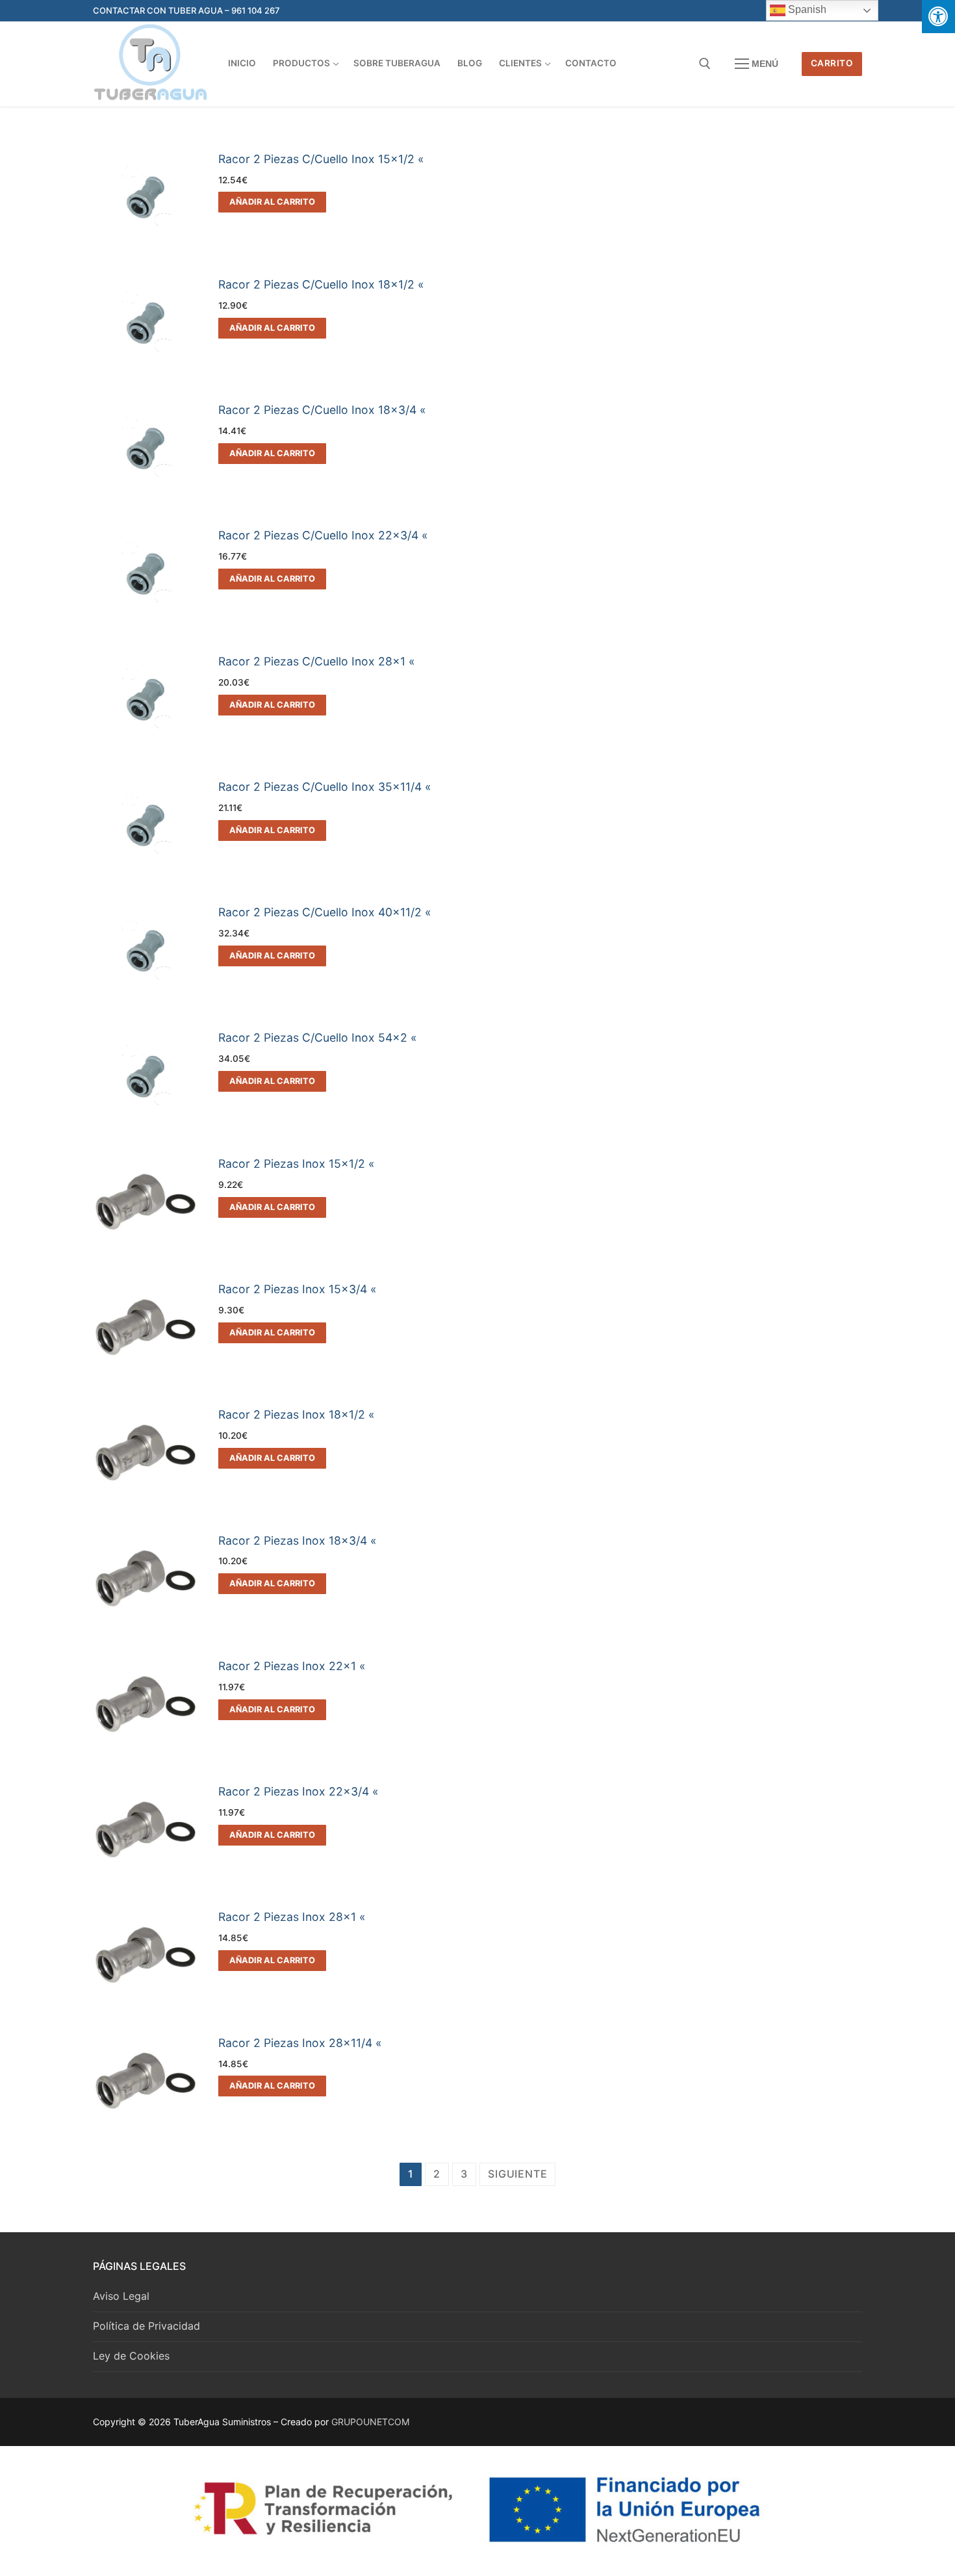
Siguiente (517, 2174)
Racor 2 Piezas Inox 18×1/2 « (297, 1414)
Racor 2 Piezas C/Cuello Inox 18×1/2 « (321, 284)
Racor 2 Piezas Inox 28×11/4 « (300, 2043)
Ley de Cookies (131, 2356)
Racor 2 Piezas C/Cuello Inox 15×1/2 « (321, 159)
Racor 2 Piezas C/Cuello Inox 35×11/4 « (325, 787)
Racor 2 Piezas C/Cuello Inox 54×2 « (318, 1037)
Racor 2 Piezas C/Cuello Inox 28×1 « (317, 661)
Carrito (832, 63)
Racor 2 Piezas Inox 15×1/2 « (297, 1164)
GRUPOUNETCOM (370, 2422)
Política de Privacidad (146, 2326)
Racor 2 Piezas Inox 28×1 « (292, 1917)
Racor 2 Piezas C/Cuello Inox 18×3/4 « (322, 410)
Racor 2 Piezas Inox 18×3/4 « (298, 1540)
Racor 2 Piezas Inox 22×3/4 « (299, 1791)
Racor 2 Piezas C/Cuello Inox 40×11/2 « (325, 912)
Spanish (806, 9)
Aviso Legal (121, 2296)
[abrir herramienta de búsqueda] (705, 64)
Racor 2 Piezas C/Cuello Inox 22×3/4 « (323, 535)
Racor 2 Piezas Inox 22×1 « (292, 1666)
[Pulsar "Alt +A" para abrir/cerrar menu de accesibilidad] (938, 17)
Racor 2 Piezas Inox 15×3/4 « (298, 1289)
